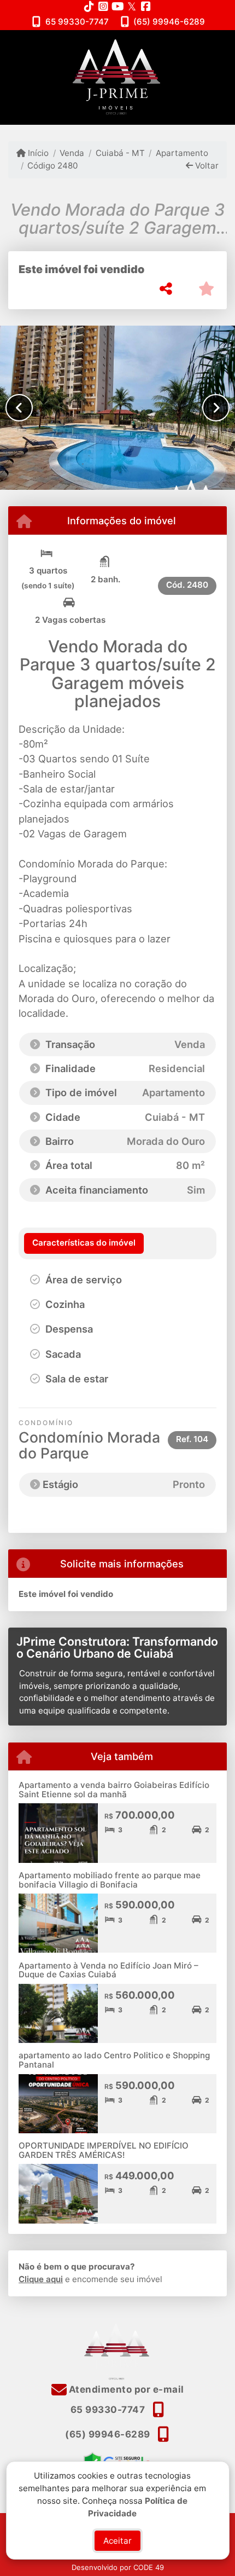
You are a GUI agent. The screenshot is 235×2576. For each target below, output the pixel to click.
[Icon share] (89, 6)
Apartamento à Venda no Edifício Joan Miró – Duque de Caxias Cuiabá (108, 1970)
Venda (72, 153)
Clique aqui (41, 2279)
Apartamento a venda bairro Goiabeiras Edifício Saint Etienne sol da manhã (114, 1790)
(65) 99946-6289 (169, 22)
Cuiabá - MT (120, 153)
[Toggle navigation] (204, 44)
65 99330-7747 (77, 22)
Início (37, 153)
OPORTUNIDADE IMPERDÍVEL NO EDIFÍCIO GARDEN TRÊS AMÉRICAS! (104, 2150)
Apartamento (182, 153)
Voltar (206, 166)
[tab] (84, 1243)
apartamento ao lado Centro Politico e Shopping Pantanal (114, 2060)
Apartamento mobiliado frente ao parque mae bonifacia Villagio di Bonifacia (110, 1880)
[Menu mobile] (117, 77)
